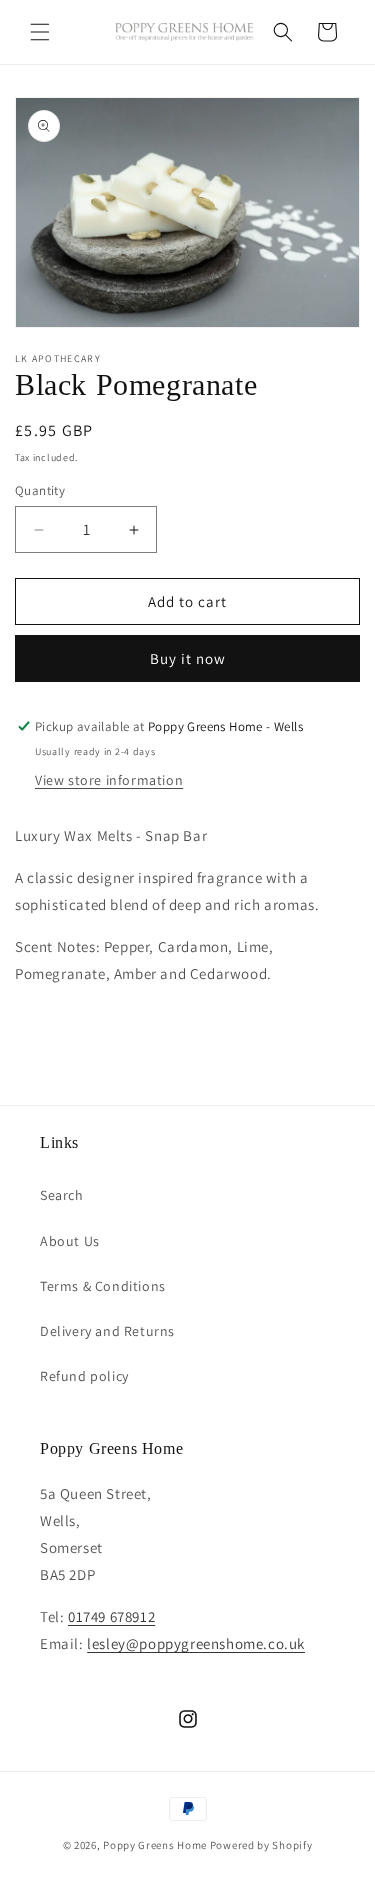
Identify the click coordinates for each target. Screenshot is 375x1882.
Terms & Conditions (103, 1286)
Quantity (40, 490)
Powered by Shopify (261, 1845)
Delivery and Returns (107, 1331)
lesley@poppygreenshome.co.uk (196, 1643)
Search (62, 1195)
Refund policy (84, 1376)
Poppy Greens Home (155, 1845)
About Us (70, 1241)
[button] (40, 32)
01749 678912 (111, 1616)
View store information (109, 780)
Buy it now (188, 658)
